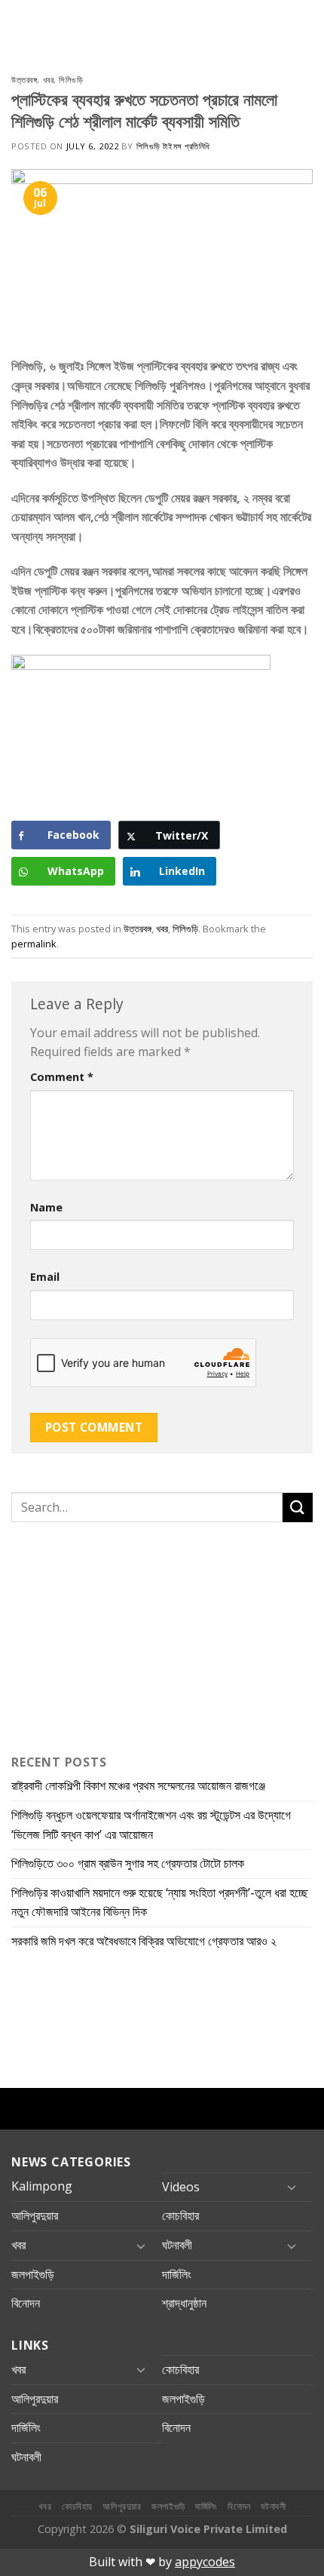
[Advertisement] (105, 1635)
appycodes (205, 2562)
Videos (181, 2187)
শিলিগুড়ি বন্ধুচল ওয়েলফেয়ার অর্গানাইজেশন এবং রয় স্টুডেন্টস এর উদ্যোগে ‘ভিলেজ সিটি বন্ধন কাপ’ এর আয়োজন (151, 1825)
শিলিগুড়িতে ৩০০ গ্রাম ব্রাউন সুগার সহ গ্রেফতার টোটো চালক (128, 1863)
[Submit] (298, 1508)
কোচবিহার (180, 2215)
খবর (49, 80)
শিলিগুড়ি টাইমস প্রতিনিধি (173, 146)
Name (46, 1207)
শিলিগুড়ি (71, 80)
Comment (62, 1077)
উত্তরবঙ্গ (24, 80)
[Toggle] (292, 2187)
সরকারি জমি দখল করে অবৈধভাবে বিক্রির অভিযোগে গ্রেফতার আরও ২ (144, 1941)
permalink (34, 944)
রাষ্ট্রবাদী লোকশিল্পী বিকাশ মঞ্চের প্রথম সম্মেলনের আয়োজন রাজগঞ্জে (138, 1785)
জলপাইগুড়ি (33, 2274)
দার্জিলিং (177, 2274)
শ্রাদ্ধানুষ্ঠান (184, 2303)
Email (45, 1277)
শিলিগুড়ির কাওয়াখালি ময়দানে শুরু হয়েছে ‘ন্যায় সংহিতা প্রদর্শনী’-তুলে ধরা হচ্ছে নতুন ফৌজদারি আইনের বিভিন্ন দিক (160, 1902)
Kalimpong (42, 2186)
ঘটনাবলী (177, 2245)
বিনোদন (26, 2303)
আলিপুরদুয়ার (35, 2215)
